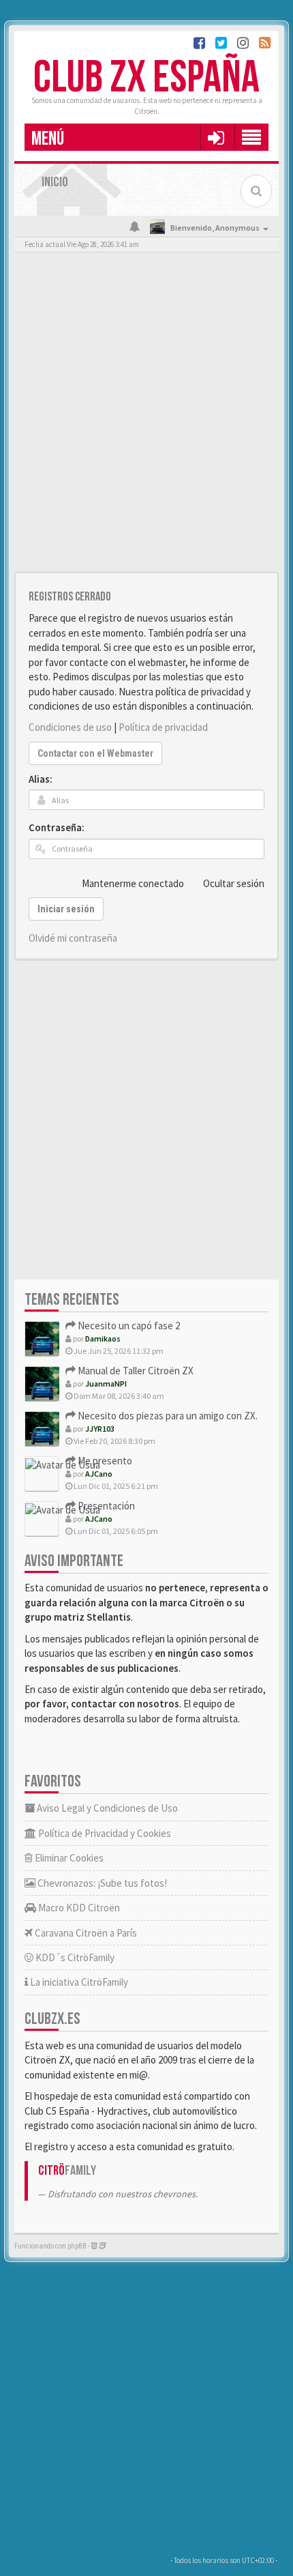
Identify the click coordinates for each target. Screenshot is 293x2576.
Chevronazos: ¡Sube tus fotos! (101, 1883)
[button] (216, 137)
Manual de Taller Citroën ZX (135, 1371)
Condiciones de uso (70, 727)
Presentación (105, 1506)
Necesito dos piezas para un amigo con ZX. (167, 1416)
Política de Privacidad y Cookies (104, 1833)
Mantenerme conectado (133, 883)
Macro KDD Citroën (78, 1908)
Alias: (41, 779)
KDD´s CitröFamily (74, 1957)
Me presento (104, 1461)
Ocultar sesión (234, 883)
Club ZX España (146, 78)
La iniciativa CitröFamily (78, 1982)
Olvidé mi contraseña (73, 938)
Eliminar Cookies (68, 1858)
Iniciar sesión (66, 909)
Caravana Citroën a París (85, 1933)
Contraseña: (57, 827)
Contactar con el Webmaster (95, 753)
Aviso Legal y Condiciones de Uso (106, 1808)
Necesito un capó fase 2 (128, 1326)
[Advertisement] (146, 416)
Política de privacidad (163, 727)
